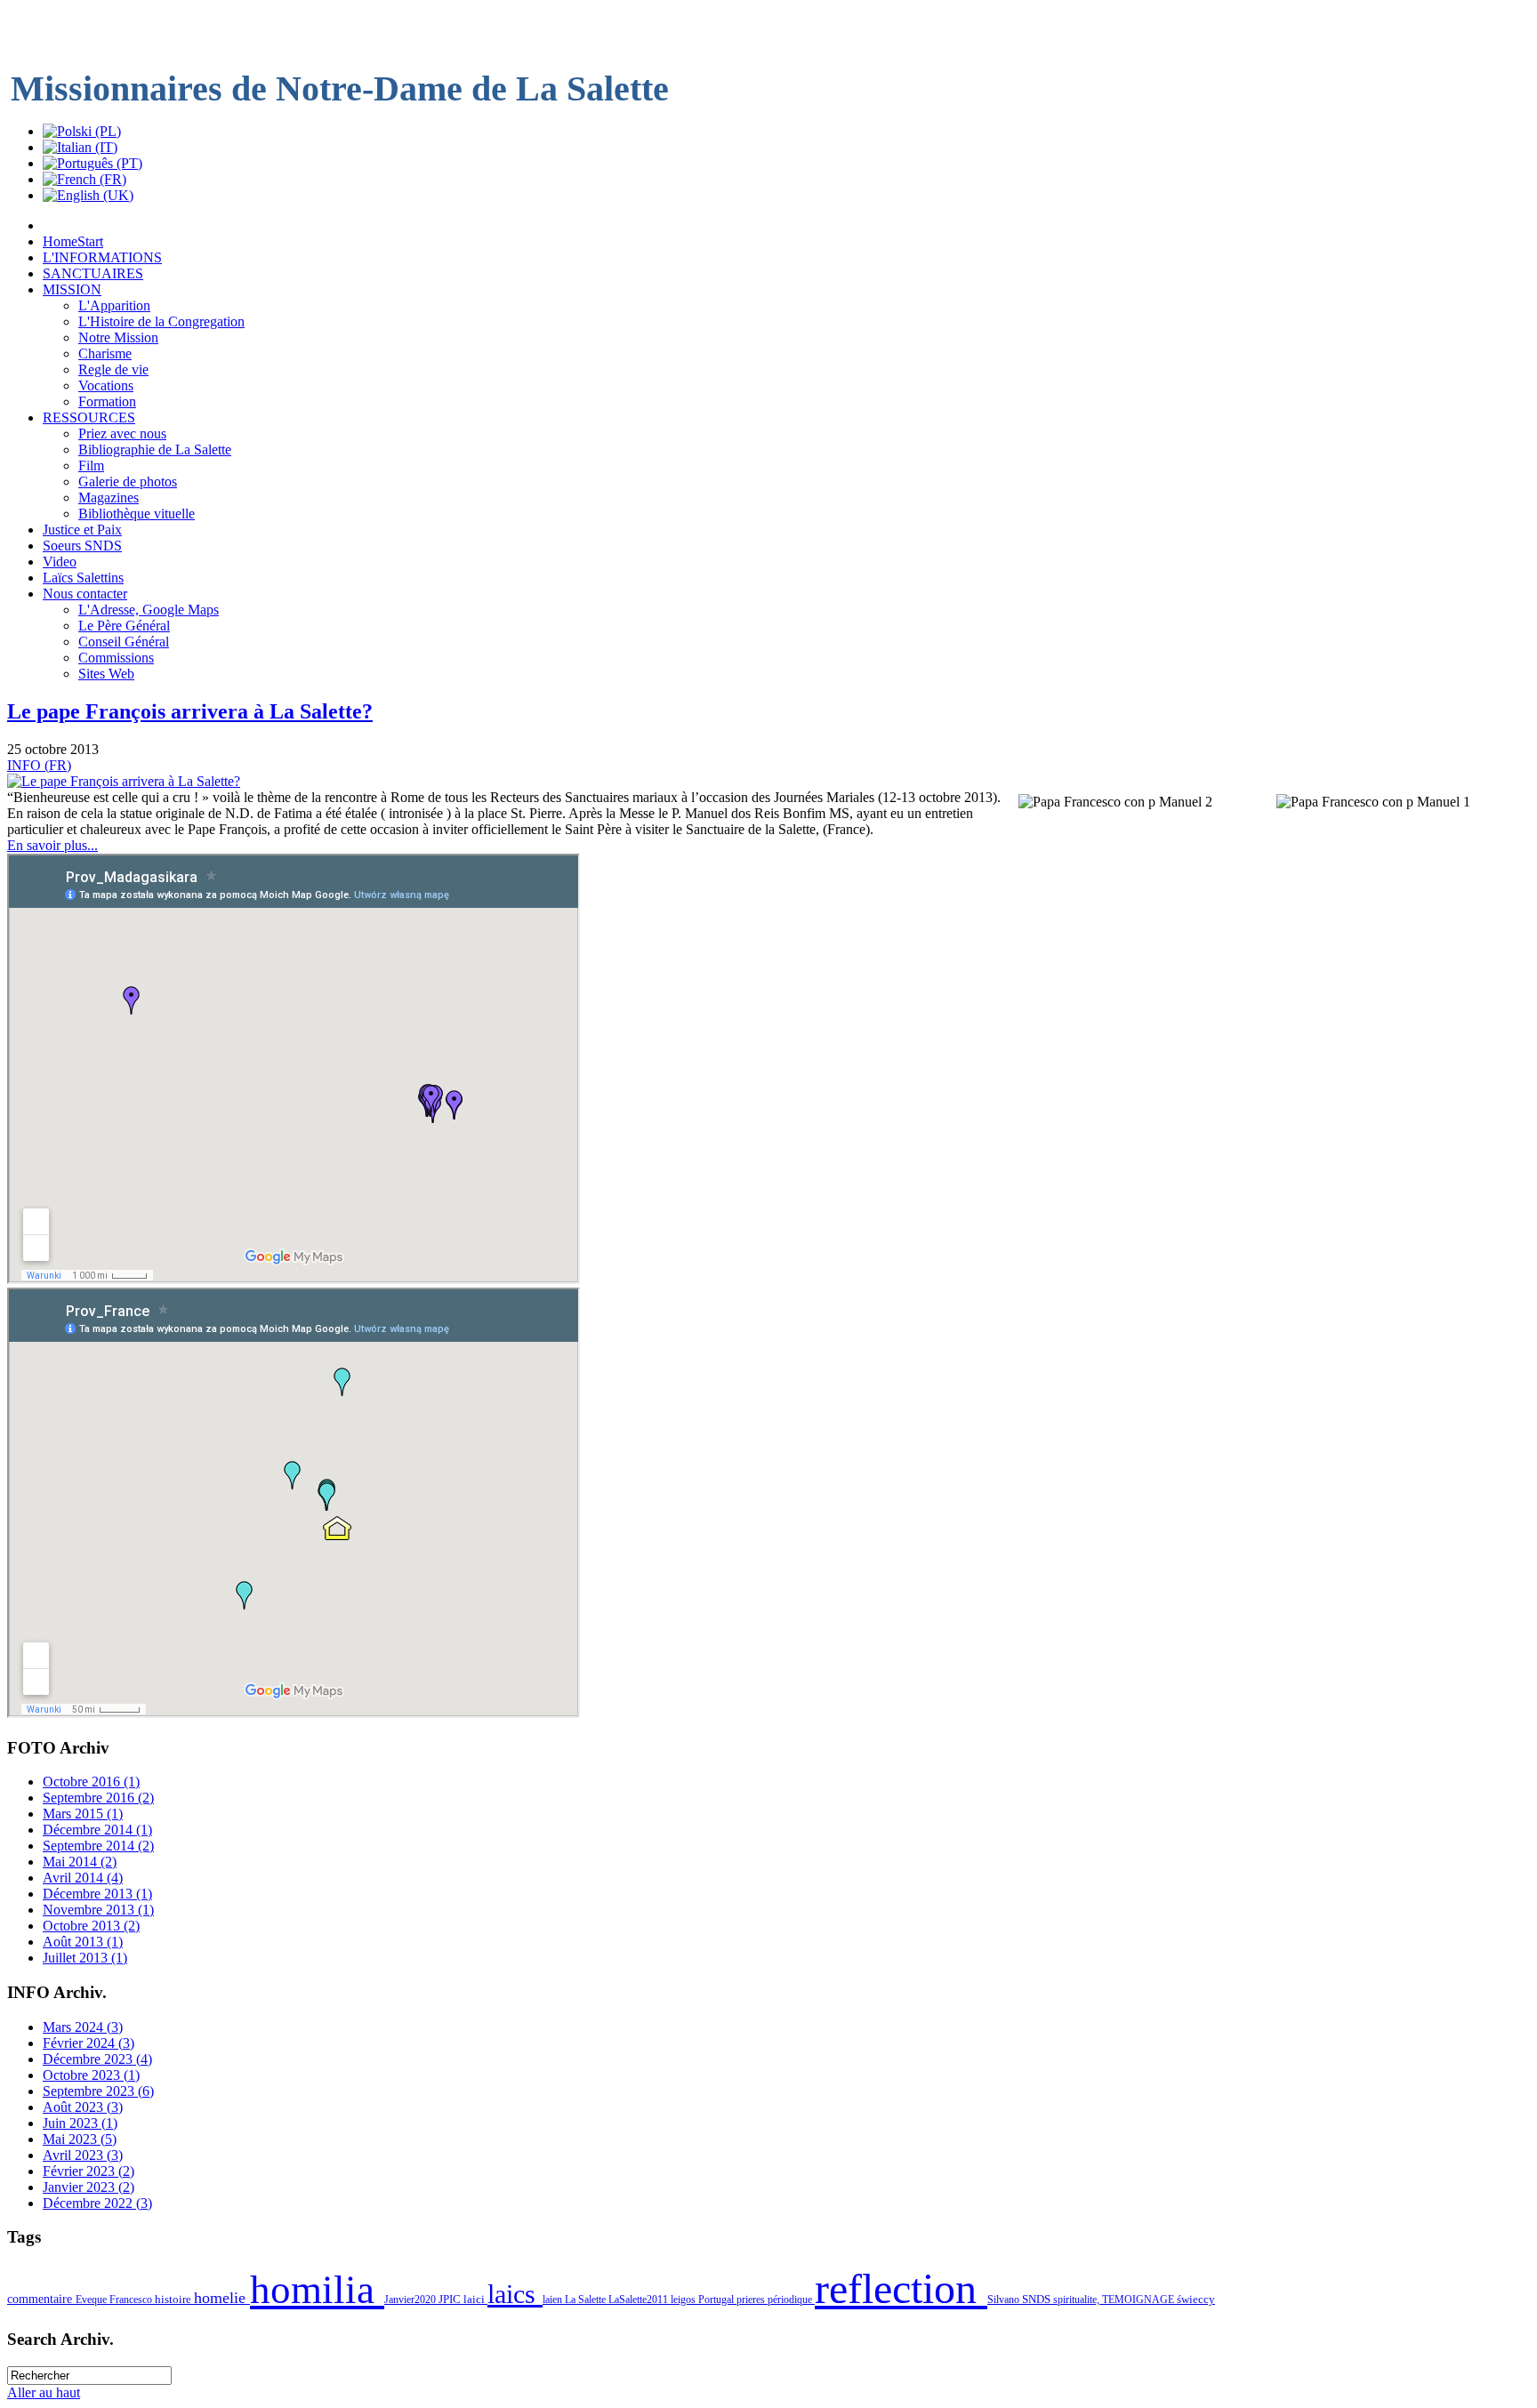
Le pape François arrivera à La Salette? (190, 711)
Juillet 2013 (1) (85, 1958)
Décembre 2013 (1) (97, 1894)
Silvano (1005, 2300)
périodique (791, 2300)
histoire (174, 2299)
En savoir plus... (52, 845)
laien (554, 2300)
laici (475, 2299)
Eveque (93, 2300)
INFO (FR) (39, 765)
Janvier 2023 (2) (89, 2187)
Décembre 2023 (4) (97, 2059)
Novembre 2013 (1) (98, 1910)
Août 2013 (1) (83, 1942)
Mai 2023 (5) (80, 2139)
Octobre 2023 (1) (91, 2075)
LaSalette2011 (640, 2300)
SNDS (1038, 2300)
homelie (222, 2298)
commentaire (41, 2299)
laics (515, 2294)
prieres (752, 2300)
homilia (317, 2290)
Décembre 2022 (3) (97, 2203)
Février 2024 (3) (89, 2043)
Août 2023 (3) (83, 2107)
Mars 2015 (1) (83, 1814)
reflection (901, 2288)
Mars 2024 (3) (83, 2027)
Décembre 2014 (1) (97, 1830)
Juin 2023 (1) (80, 2123)
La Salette (587, 2300)
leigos (684, 2300)
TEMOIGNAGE (1139, 2300)
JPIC (451, 2299)
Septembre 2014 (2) (98, 1846)
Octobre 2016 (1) (91, 1782)
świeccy (1196, 2299)
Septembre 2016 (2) (98, 1798)
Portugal (717, 2300)
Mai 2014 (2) (80, 1862)
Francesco (132, 2300)
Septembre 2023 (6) (98, 2091)
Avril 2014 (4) (83, 1878)
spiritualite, (1078, 2300)
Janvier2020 (411, 2300)
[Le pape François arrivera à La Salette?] (124, 781)
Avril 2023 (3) (83, 2155)
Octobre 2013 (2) (91, 1926)
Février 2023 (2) (89, 2171)
